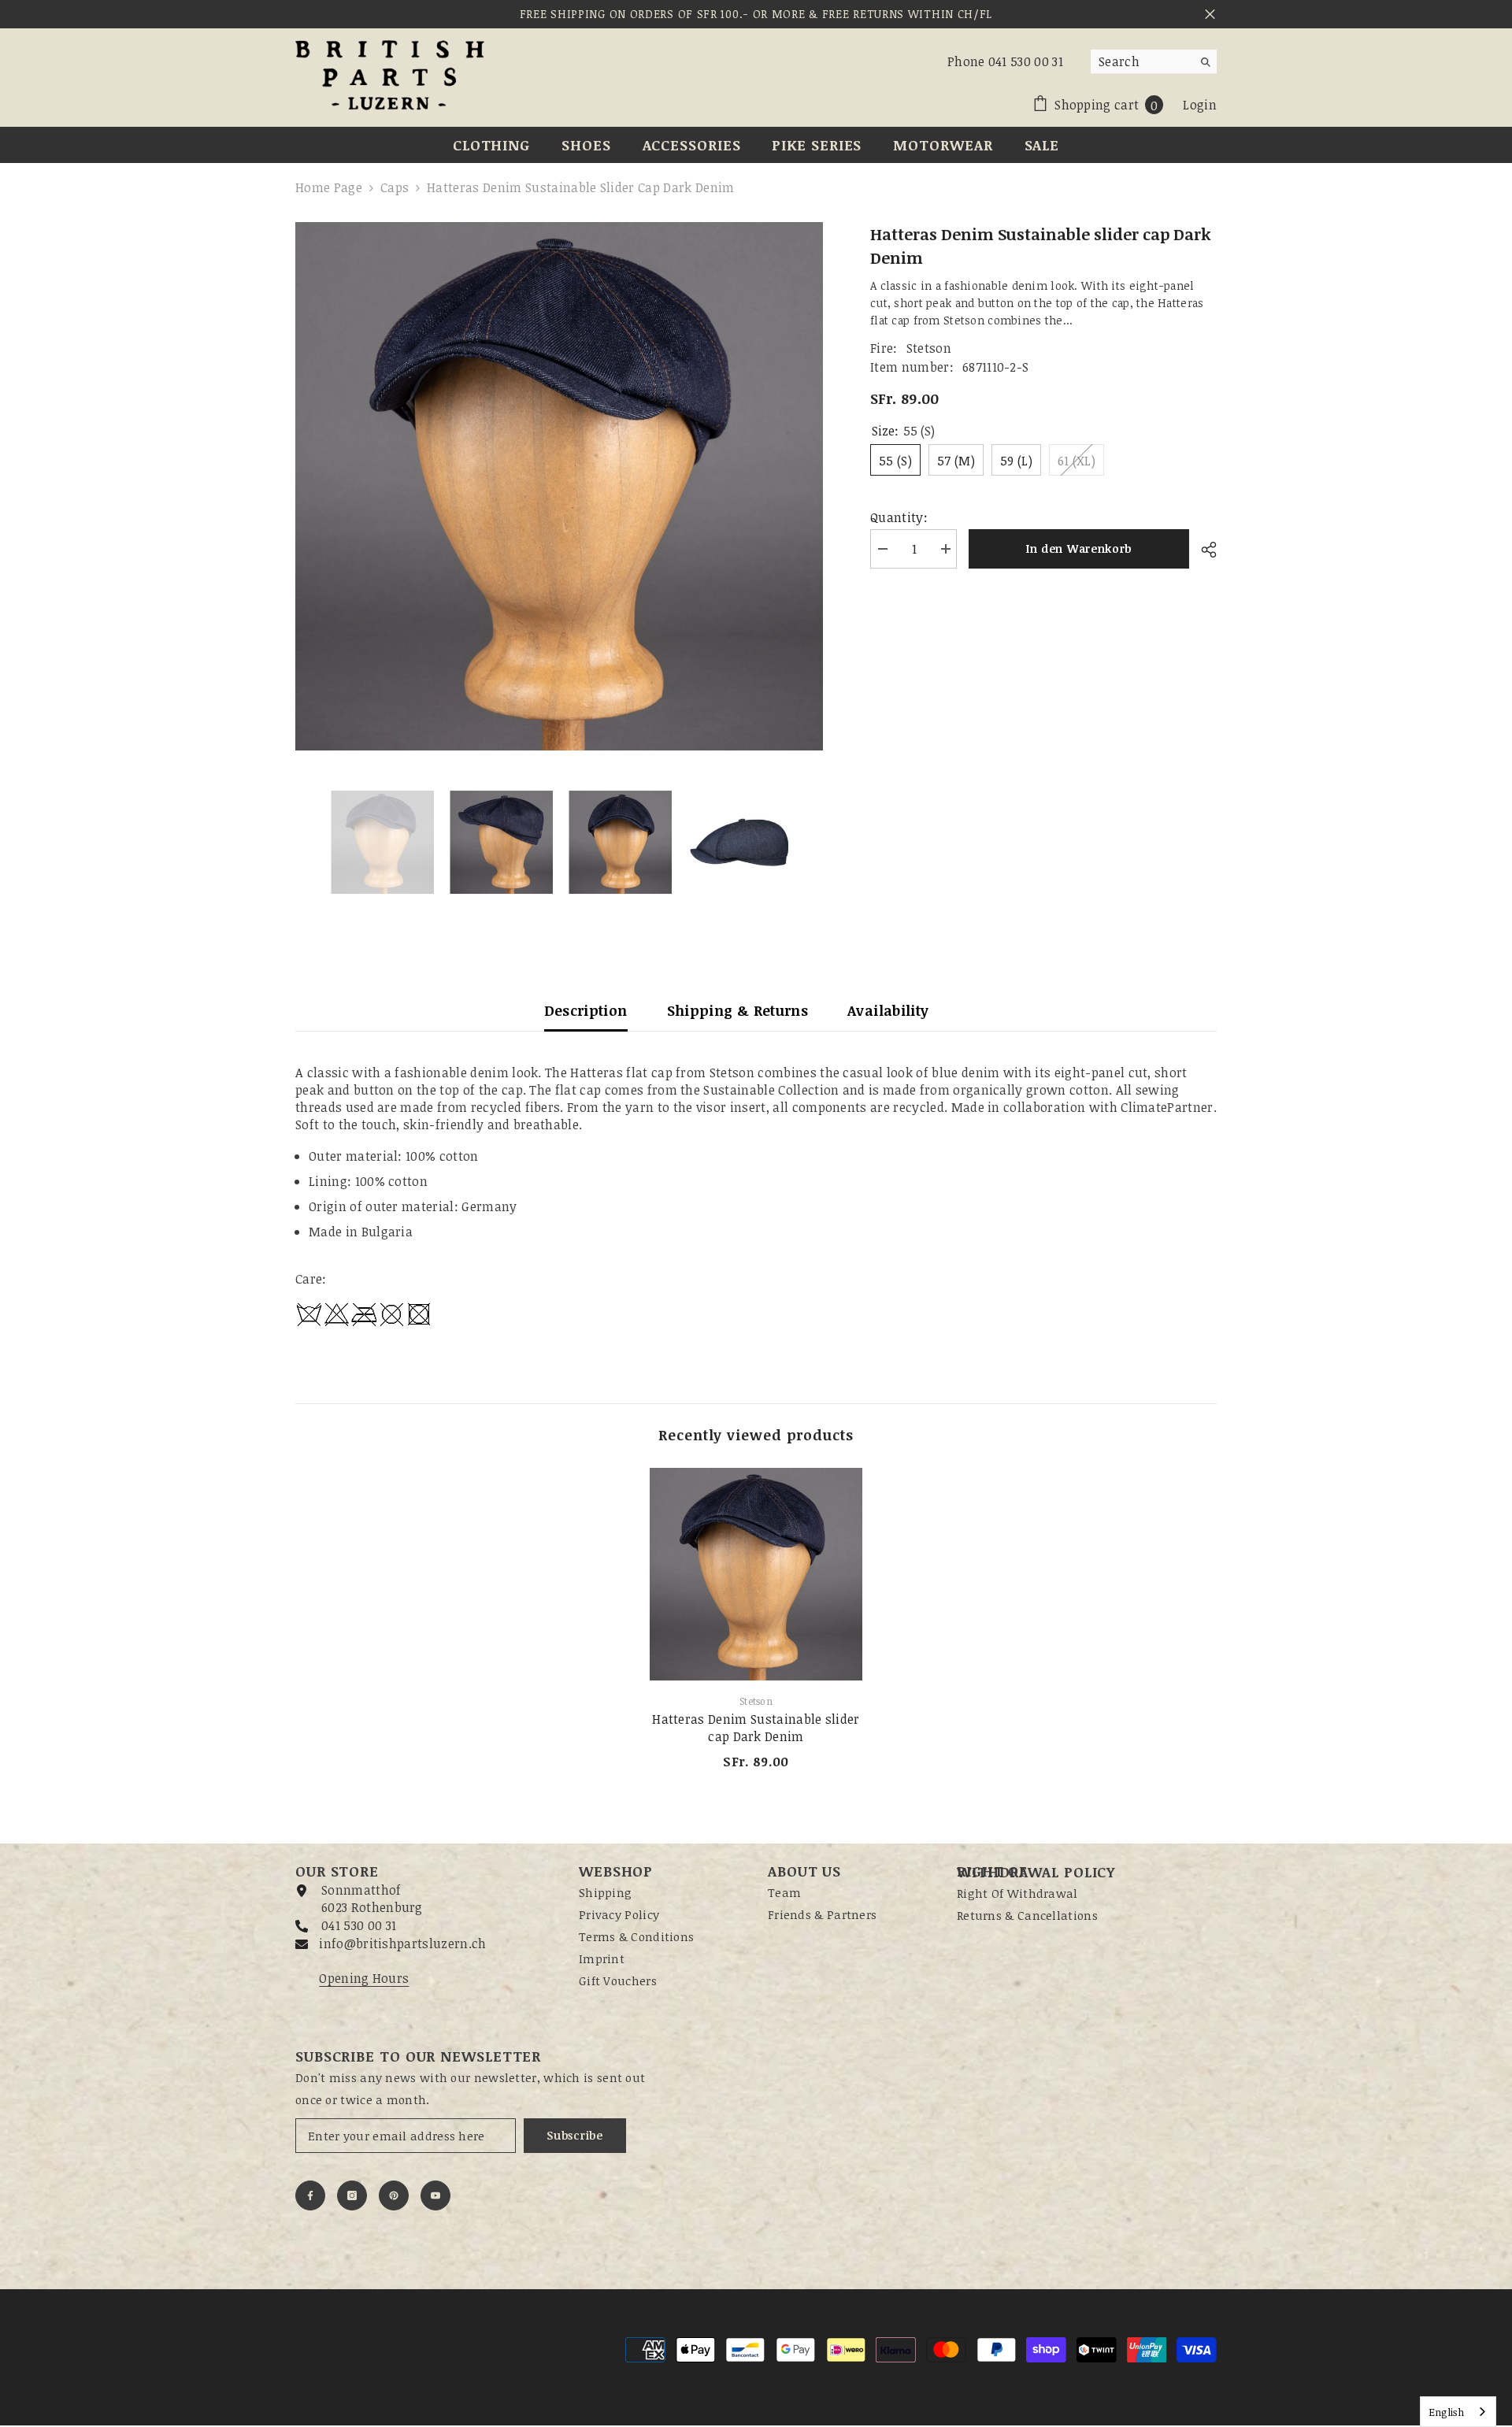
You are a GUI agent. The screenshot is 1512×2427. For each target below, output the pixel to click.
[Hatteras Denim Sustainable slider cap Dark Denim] (756, 1574)
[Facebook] (310, 2195)
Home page (329, 187)
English (1446, 2412)
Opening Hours (364, 1978)
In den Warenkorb (1079, 548)
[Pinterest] (394, 2195)
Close (1210, 15)
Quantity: (899, 517)
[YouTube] (435, 2195)
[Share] (1203, 550)
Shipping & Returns (737, 1010)
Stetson (929, 348)
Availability (888, 1010)
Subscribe (574, 2135)
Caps (395, 187)
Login (1200, 105)
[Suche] (1154, 62)
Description (586, 1010)
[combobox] (1141, 61)
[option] (560, 486)
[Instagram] (352, 2195)
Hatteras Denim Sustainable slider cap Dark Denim (756, 1728)
